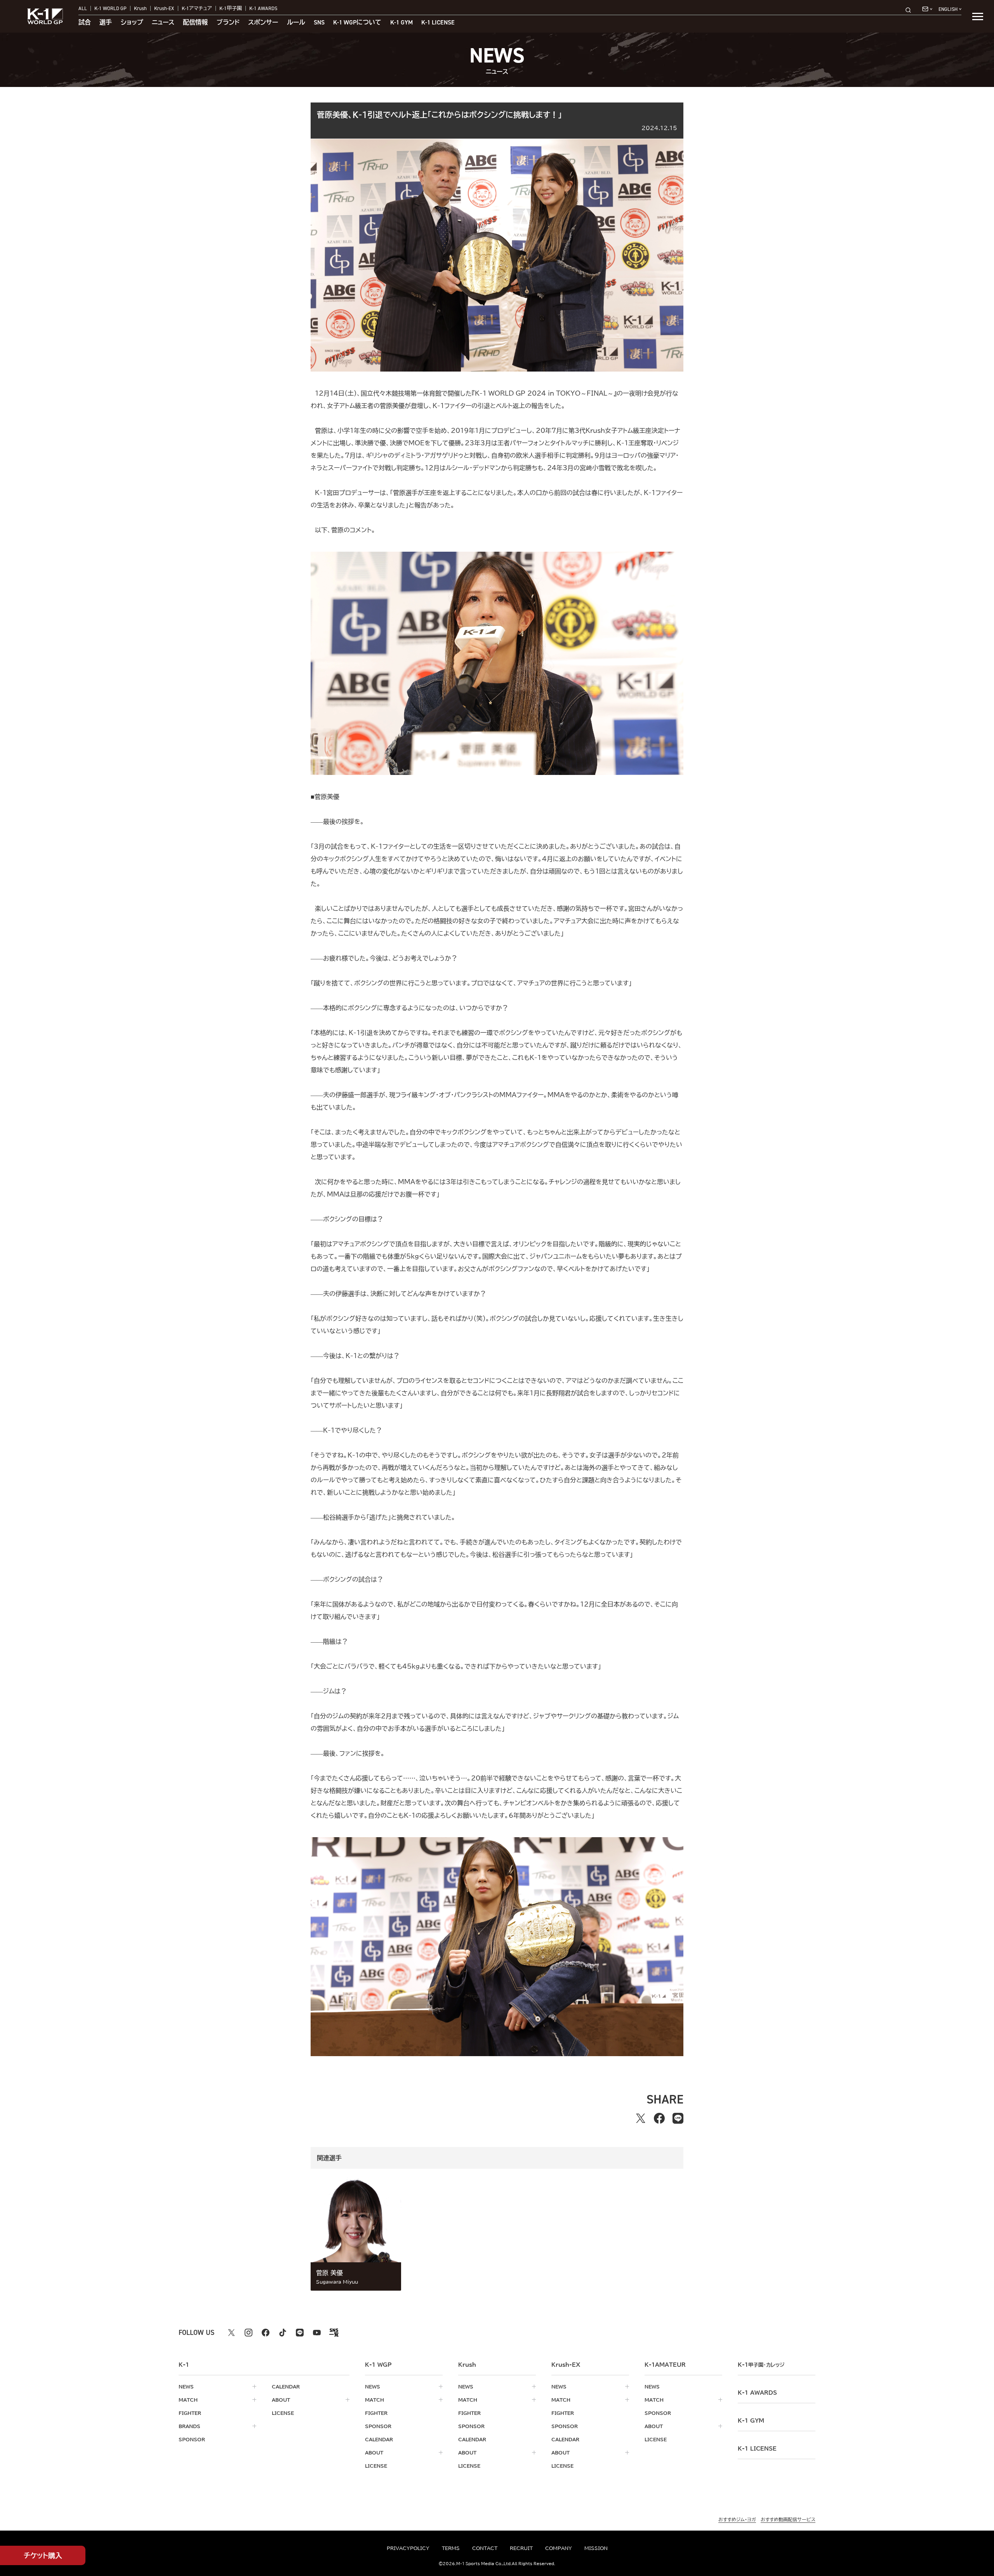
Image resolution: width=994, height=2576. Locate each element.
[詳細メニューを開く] (978, 16)
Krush (140, 8)
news (186, 2387)
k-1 (761, 2365)
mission (596, 2548)
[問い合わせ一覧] (927, 9)
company (559, 2548)
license (283, 2413)
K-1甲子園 (231, 8)
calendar (286, 2387)
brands (189, 2426)
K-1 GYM (401, 23)
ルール (296, 23)
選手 (106, 23)
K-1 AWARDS (263, 8)
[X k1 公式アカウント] (231, 2333)
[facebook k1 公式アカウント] (266, 2333)
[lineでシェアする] (678, 2118)
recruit (521, 2548)
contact (485, 2548)
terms (451, 2548)
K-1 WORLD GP (110, 8)
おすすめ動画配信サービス (788, 2519)
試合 (85, 23)
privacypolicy (408, 2548)
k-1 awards (757, 2393)
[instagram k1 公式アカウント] (248, 2333)
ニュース (163, 23)
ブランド (228, 23)
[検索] (911, 10)
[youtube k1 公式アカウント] (317, 2333)
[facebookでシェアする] (659, 2118)
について (357, 23)
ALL (83, 8)
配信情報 (195, 23)
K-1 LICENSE (438, 23)
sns (319, 23)
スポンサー (263, 23)
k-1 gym (751, 2421)
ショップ (132, 23)
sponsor (192, 2439)
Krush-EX (164, 8)
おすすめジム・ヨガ (737, 2519)
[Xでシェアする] (641, 2118)
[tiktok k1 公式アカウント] (283, 2333)
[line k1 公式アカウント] (300, 2333)
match (188, 2400)
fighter (190, 2413)
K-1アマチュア (197, 8)
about (281, 2400)
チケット (43, 2555)
